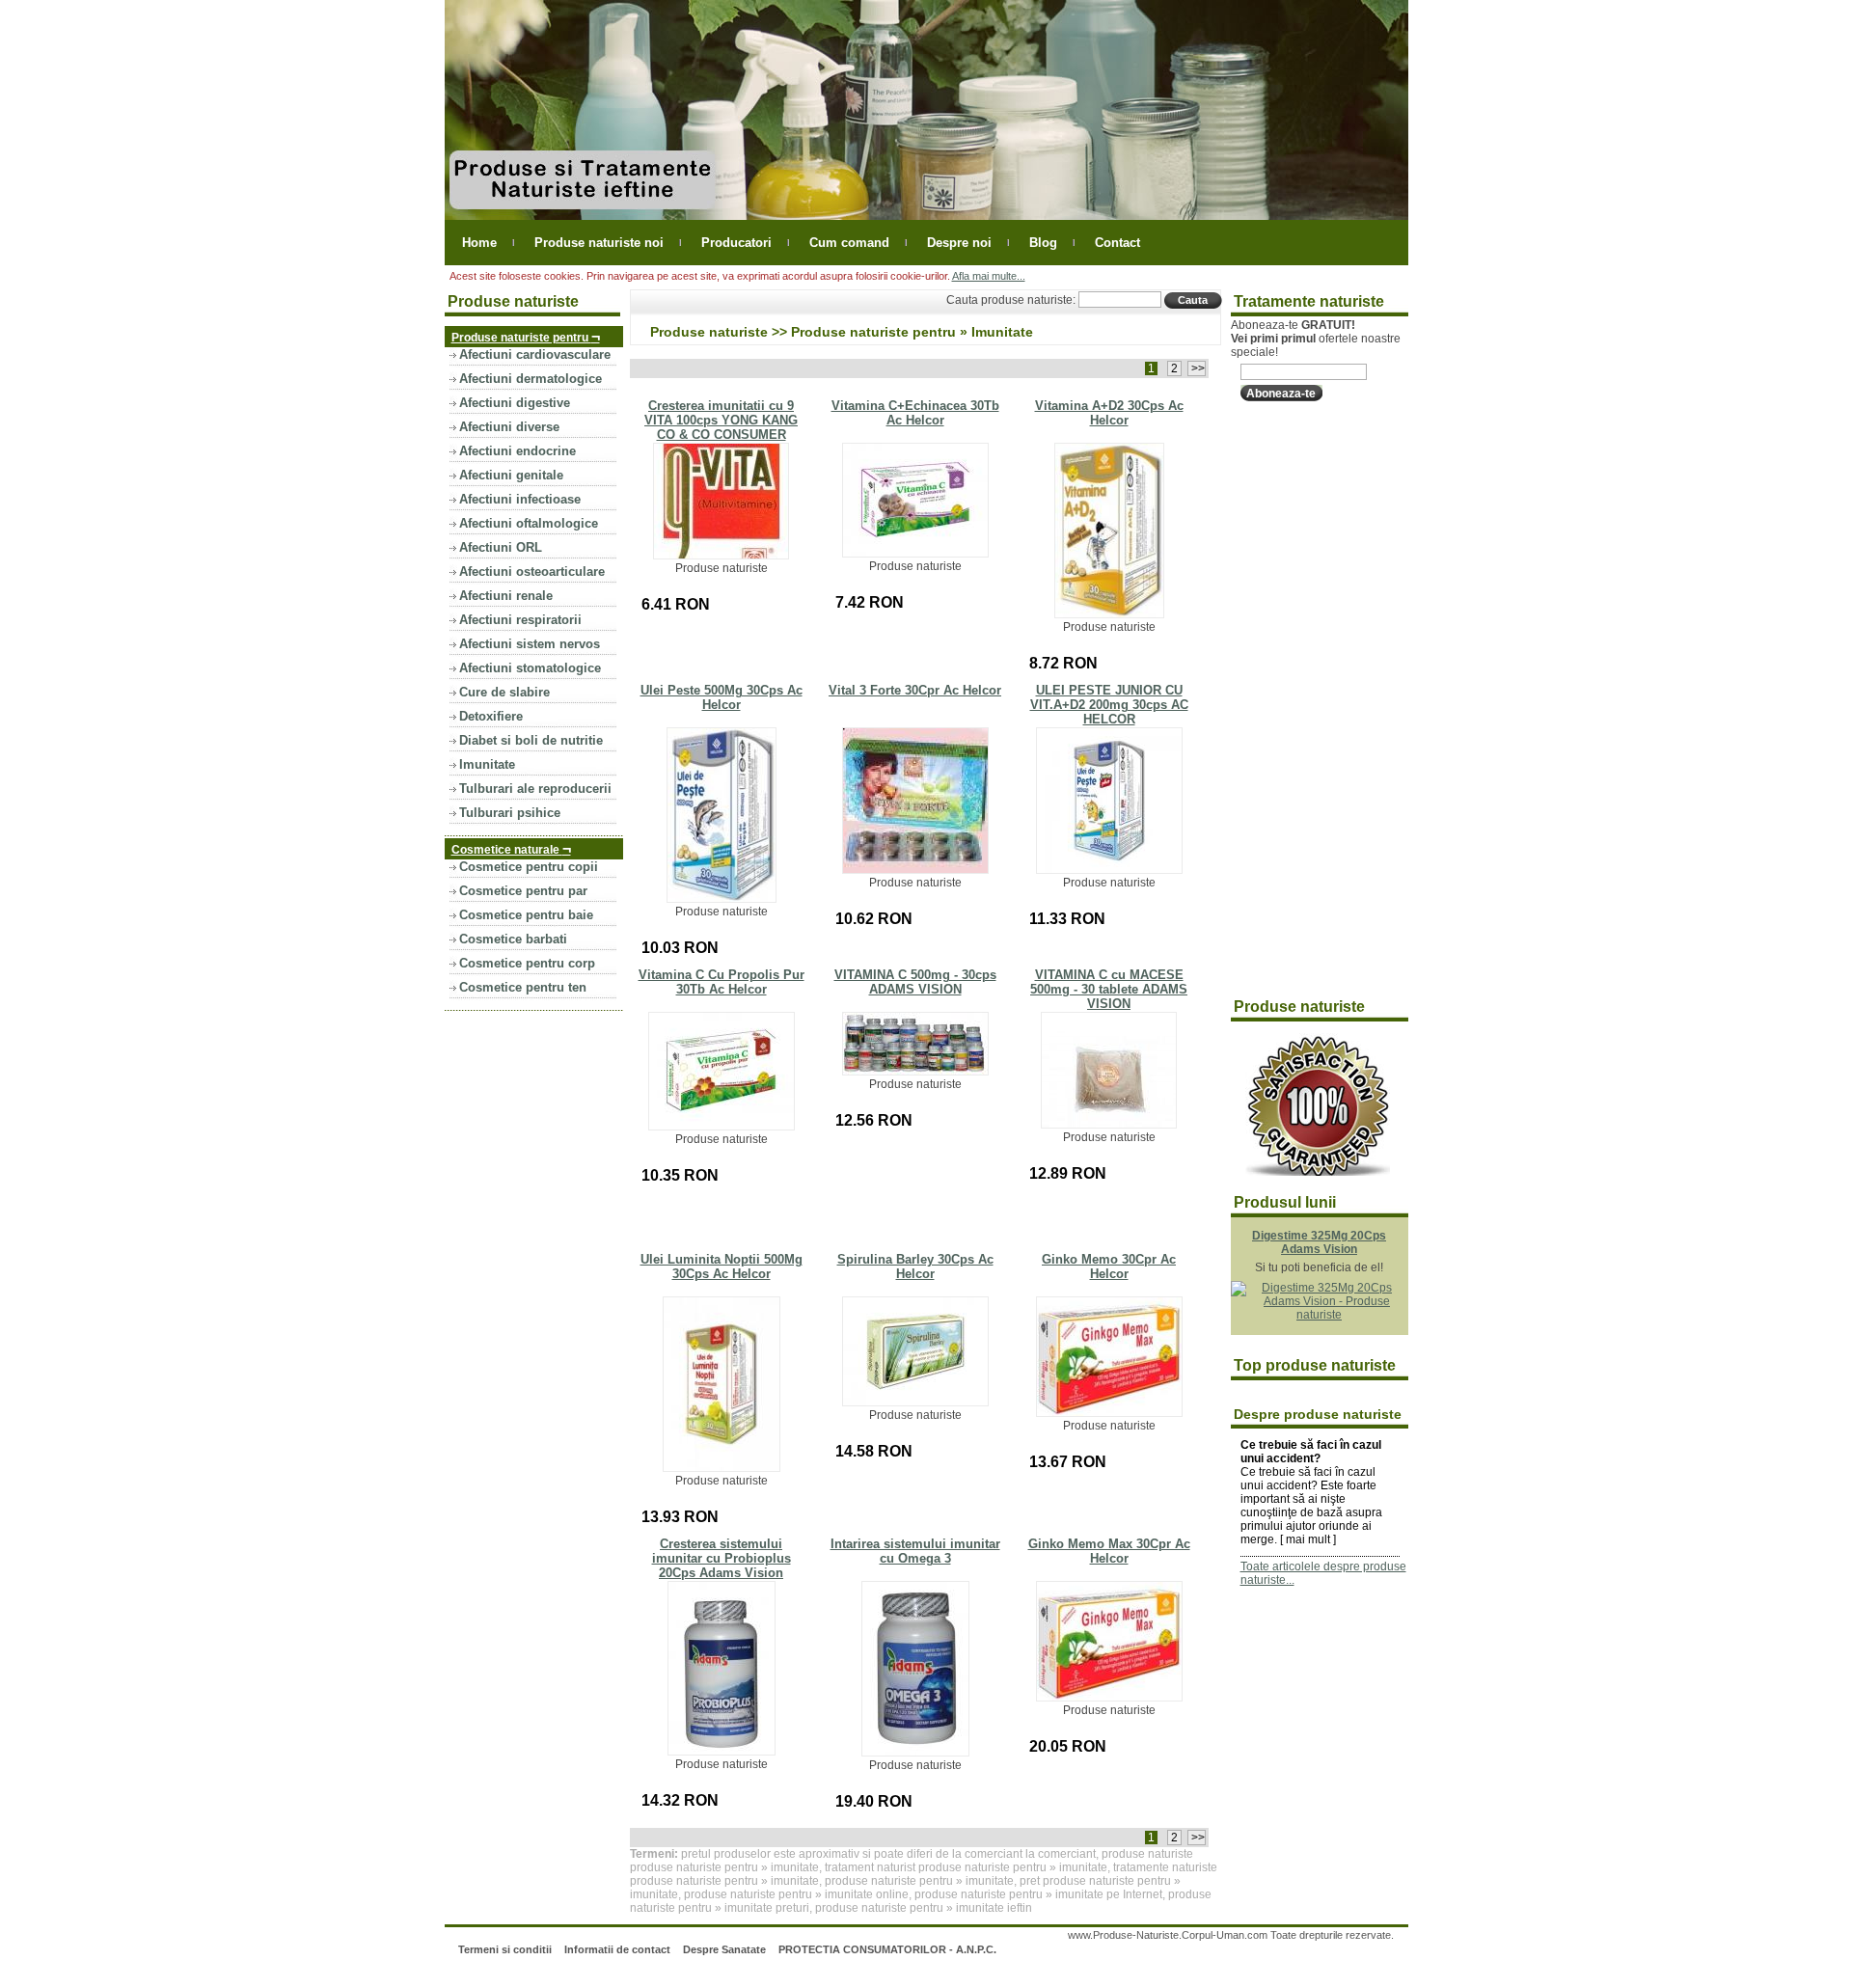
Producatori (736, 243)
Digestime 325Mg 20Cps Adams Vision (1319, 1242)
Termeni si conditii (505, 1949)
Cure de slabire (504, 692)
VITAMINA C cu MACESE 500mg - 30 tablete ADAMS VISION (1109, 989)
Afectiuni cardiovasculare (535, 354)
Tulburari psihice (510, 813)
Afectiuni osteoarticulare (532, 572)
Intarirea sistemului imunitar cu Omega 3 (915, 1551)
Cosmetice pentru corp (527, 963)
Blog (1043, 243)
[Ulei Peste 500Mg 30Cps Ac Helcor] (722, 899)
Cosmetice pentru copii (529, 867)
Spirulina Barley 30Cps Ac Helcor (915, 1266)
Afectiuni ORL (501, 547)
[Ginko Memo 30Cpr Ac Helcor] (1109, 1413)
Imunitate (487, 764)
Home (479, 243)
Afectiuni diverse (509, 427)
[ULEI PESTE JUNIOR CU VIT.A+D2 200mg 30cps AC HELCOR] (1109, 870)
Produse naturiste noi (599, 243)
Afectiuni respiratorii (520, 620)
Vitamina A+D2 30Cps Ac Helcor (1109, 413)
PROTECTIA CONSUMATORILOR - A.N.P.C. (887, 1949)
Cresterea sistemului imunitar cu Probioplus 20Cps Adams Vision (722, 1558)
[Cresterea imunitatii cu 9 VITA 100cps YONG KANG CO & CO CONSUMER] (721, 556)
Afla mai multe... (989, 276)
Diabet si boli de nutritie (531, 740)
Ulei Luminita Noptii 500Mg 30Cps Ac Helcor (722, 1266)
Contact (1117, 243)
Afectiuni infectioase (520, 499)
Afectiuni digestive (515, 403)
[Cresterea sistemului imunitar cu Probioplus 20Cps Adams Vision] (722, 1752)
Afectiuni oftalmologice (529, 523)
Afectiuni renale (506, 596)
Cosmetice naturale (511, 848)
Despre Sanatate (724, 1949)
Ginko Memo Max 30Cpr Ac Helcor (1109, 1551)
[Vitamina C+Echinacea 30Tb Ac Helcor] (915, 554)
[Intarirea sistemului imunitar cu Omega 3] (915, 1753)
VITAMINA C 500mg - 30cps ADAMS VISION (915, 982)
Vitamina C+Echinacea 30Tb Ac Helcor (915, 413)
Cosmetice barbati (513, 939)
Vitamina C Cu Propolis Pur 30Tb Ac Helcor (722, 982)
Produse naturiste (709, 332)
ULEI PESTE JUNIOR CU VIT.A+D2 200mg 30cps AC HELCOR (1109, 705)
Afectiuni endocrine (517, 451)
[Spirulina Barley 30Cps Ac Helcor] (915, 1402)
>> (1197, 368)
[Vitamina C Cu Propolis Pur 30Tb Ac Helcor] (722, 1127)
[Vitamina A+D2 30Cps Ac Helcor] (1109, 614)
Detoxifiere (491, 716)
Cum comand (849, 243)
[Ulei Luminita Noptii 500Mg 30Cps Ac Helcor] (722, 1468)
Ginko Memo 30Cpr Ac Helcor (1109, 1266)
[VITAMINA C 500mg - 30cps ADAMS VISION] (915, 1072)
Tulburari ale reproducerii (535, 789)
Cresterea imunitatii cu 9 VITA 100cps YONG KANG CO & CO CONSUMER (721, 420)
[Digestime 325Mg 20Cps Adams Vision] (1320, 1315)
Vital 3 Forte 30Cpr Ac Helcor (915, 690)
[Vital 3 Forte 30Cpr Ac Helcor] (915, 870)
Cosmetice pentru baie (526, 915)
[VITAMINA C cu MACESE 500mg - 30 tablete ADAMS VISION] (1109, 1125)
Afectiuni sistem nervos (530, 644)
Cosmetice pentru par (523, 891)
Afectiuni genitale (511, 475)
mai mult (1308, 1539)
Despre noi (959, 243)
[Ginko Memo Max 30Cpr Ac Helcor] (1109, 1698)
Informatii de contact (617, 1949)
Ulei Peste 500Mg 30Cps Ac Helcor (722, 697)
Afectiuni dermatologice (531, 379)
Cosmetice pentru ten (523, 987)
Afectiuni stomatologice (530, 668)
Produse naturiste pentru (526, 336)
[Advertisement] (1308, 700)
